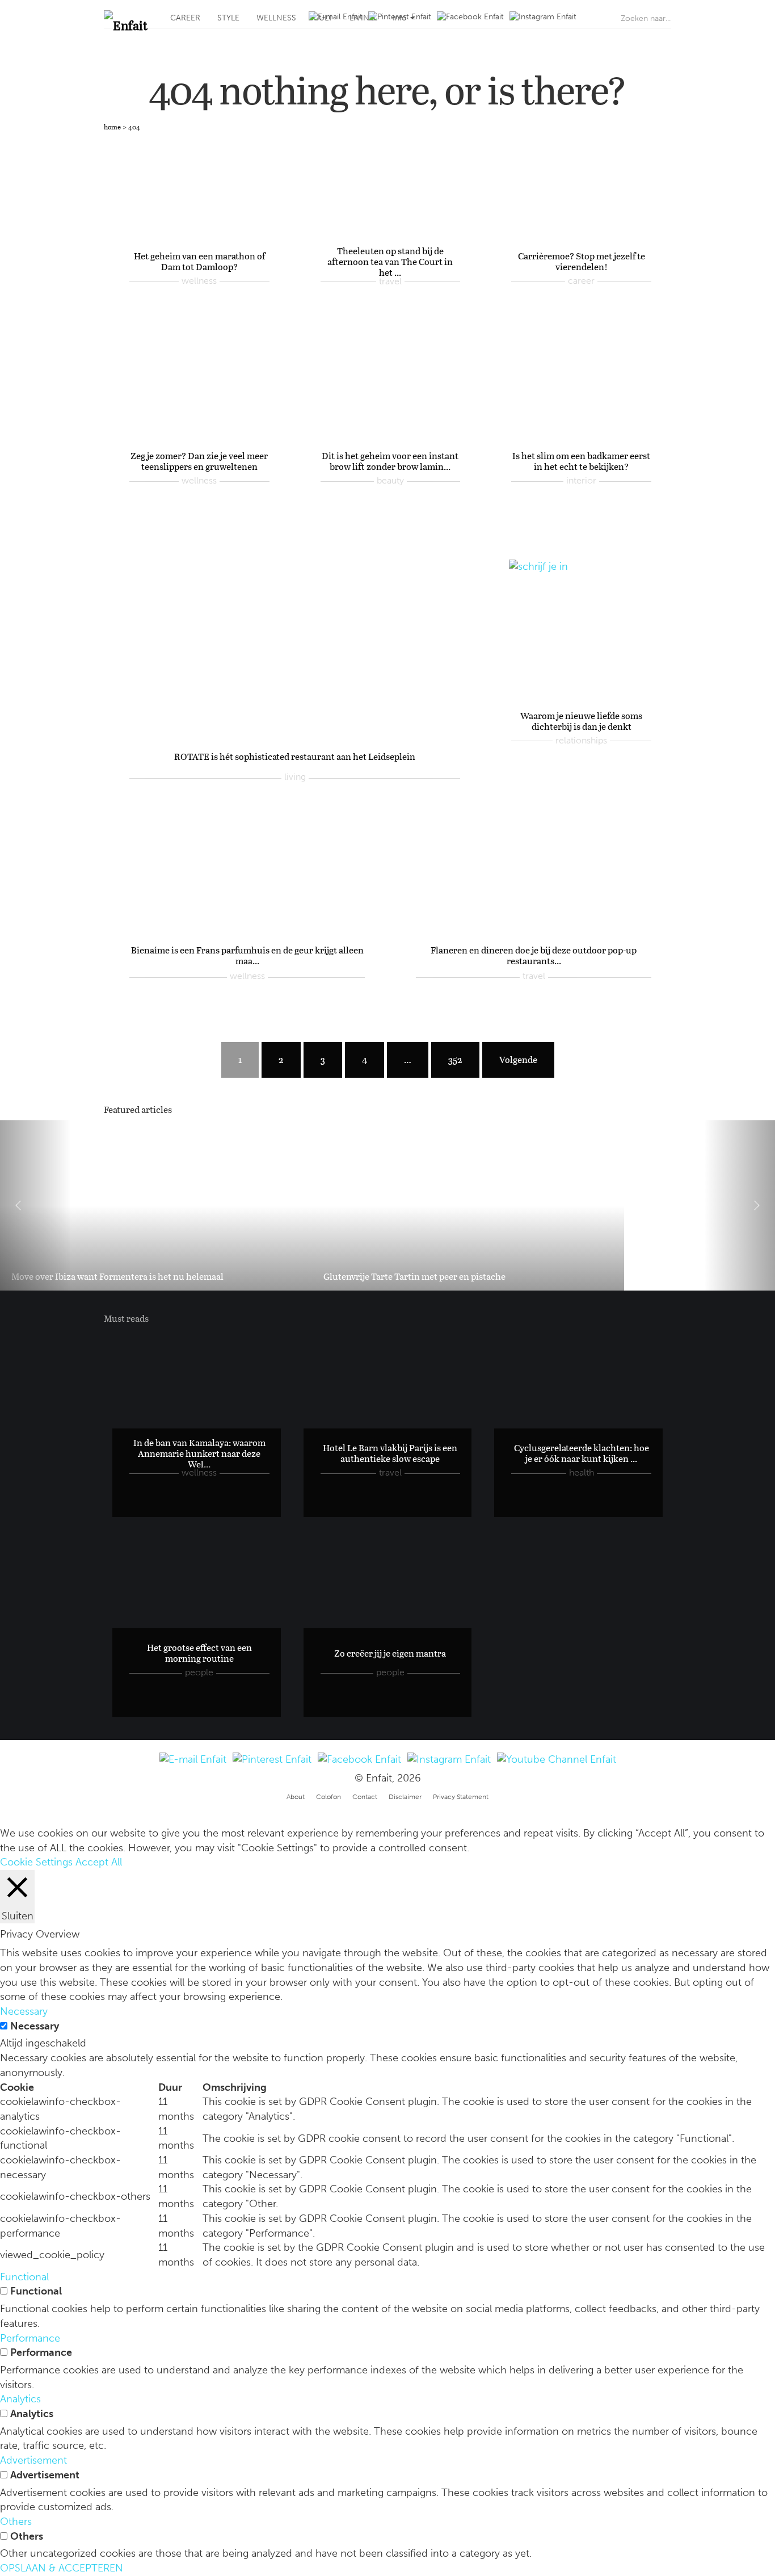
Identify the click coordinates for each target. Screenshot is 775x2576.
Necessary (35, 2026)
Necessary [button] (24, 2011)
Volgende (518, 1059)
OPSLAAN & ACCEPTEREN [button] (62, 2568)
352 (455, 1059)
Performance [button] (30, 2338)
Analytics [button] (20, 2399)
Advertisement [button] (33, 2460)
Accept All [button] (99, 1862)
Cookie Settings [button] (36, 1862)
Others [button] (16, 2522)
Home (112, 127)
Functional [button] (24, 2277)
